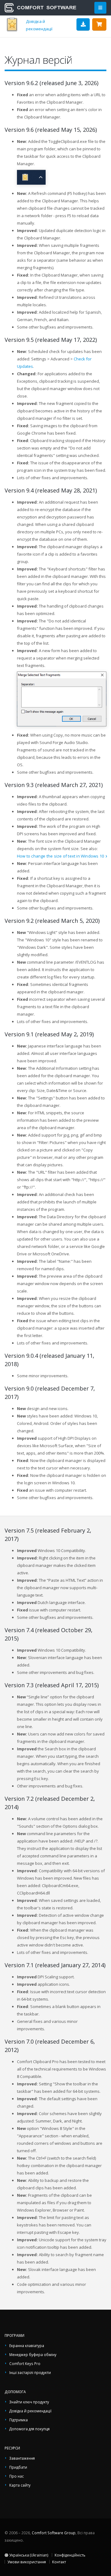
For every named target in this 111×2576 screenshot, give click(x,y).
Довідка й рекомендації (30, 2411)
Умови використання (27, 2562)
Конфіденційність (70, 2555)
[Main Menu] (100, 8)
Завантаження (22, 2458)
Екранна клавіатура (27, 2346)
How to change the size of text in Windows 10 (60, 856)
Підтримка (18, 2420)
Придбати (18, 2467)
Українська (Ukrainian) (28, 2555)
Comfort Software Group (54, 2533)
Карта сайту (20, 2485)
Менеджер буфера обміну (33, 2355)
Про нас (16, 2476)
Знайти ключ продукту (29, 2402)
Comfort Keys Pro (25, 2363)
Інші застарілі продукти (30, 2372)
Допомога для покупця (29, 2429)
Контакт (59, 2562)
